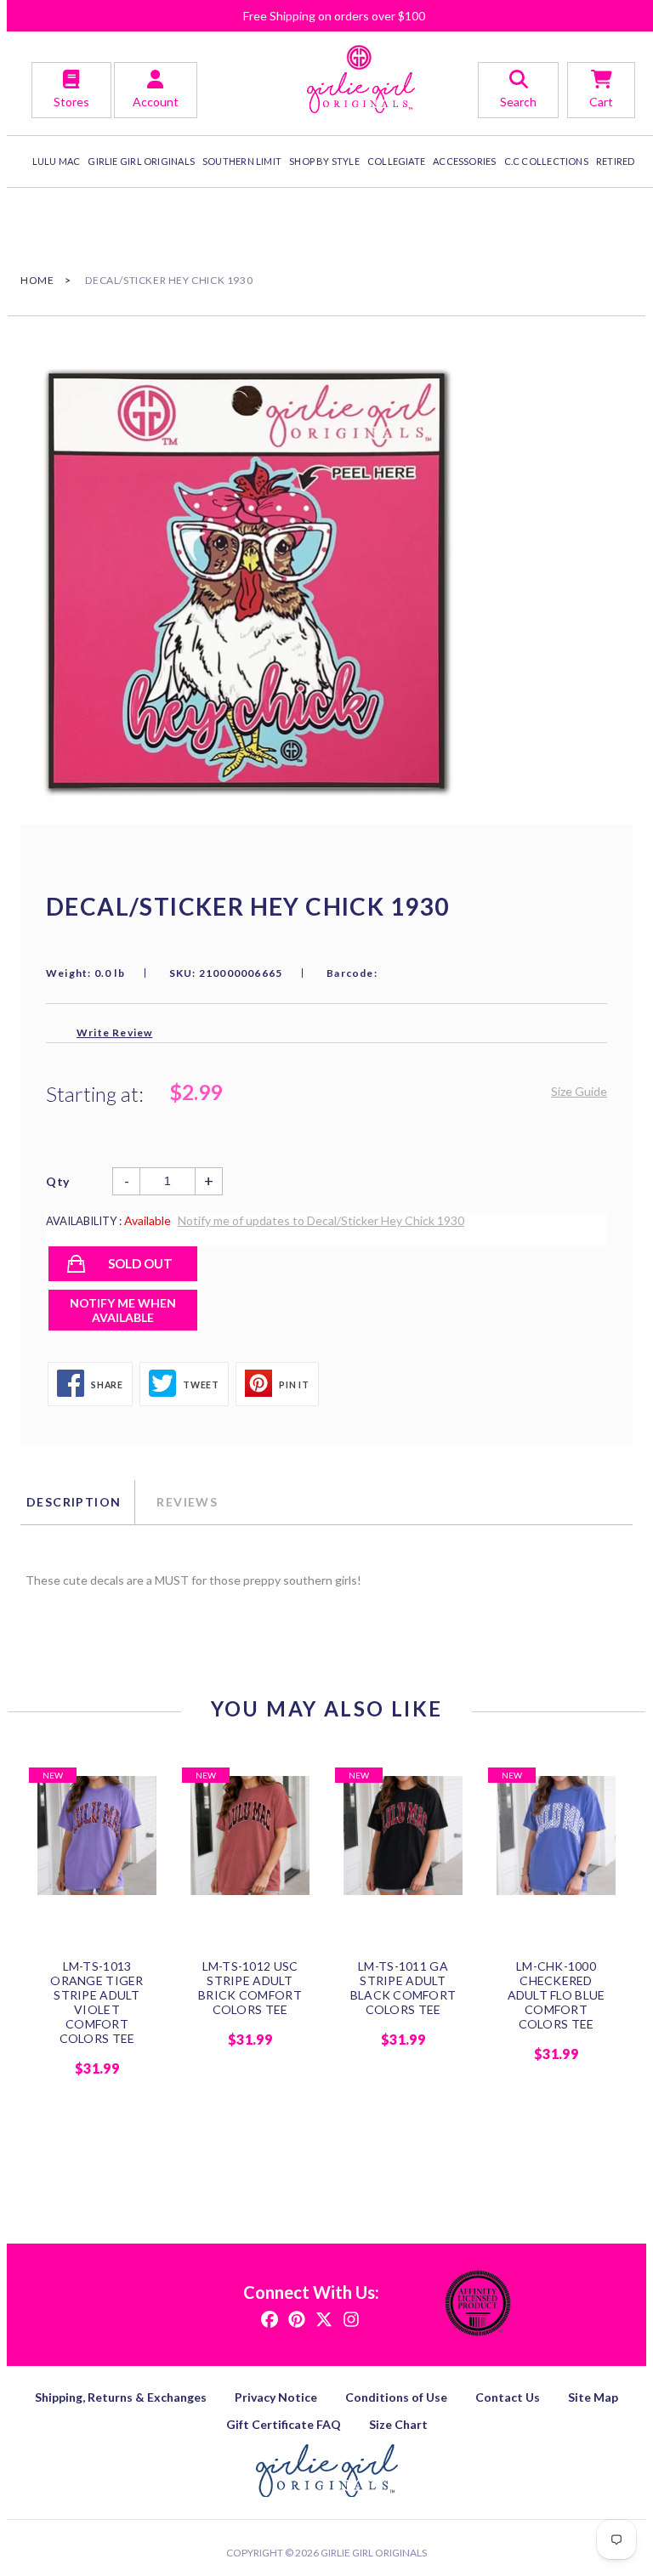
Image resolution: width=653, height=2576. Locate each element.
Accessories (464, 161)
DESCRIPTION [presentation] (74, 1502)
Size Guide (579, 1091)
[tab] (77, 1502)
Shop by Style (324, 161)
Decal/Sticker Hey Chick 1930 (169, 280)
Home (37, 280)
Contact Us (508, 2397)
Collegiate (396, 161)
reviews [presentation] (187, 1502)
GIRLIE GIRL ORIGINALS (141, 161)
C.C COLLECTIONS (546, 161)
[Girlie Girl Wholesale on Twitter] (324, 2318)
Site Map (593, 2397)
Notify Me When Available (123, 1310)
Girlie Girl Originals (374, 2553)
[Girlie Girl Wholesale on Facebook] (270, 2318)
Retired (616, 161)
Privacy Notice (276, 2397)
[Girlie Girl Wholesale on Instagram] (351, 2318)
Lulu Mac (57, 161)
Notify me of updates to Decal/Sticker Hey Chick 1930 (321, 1220)
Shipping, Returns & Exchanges (121, 2397)
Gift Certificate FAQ (284, 2424)
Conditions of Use (396, 2397)
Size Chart (398, 2424)
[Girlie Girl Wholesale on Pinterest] (297, 2318)
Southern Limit (242, 161)
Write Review (114, 1033)
